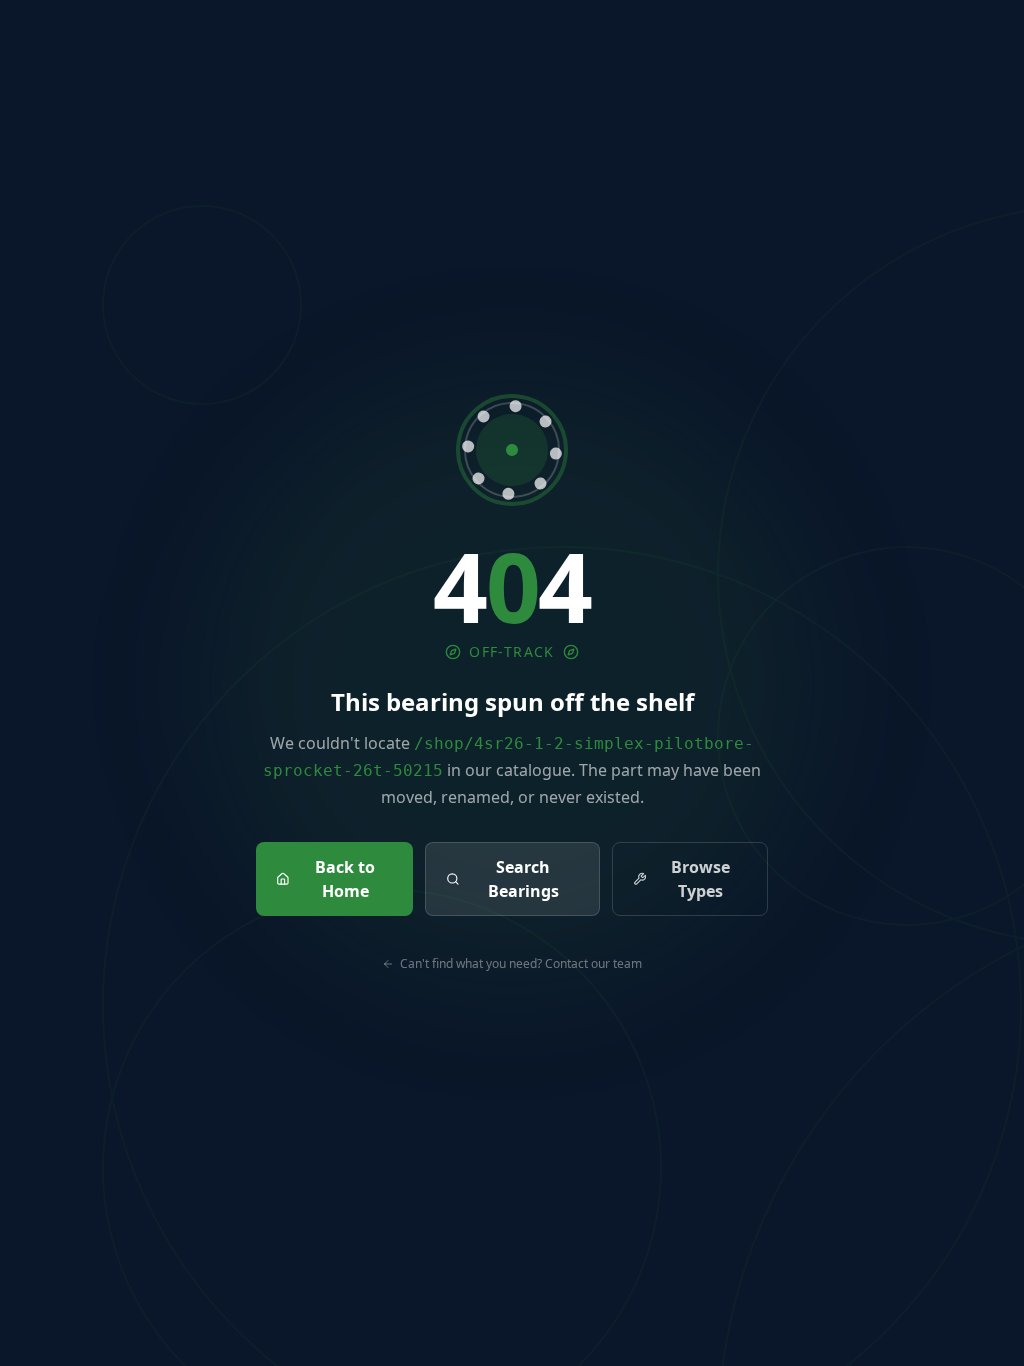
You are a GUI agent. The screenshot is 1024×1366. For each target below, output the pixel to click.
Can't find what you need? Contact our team (521, 964)
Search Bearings (523, 879)
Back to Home (345, 879)
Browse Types (700, 879)
